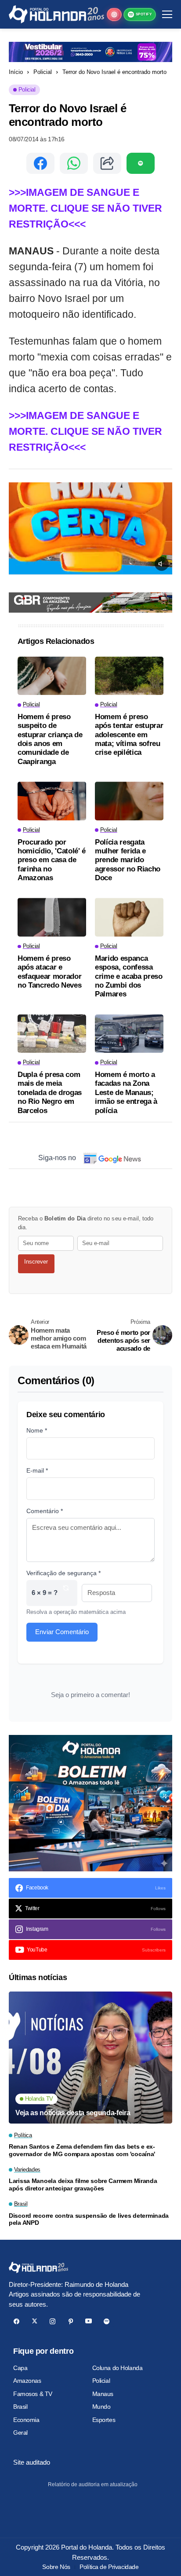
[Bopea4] (56, 14)
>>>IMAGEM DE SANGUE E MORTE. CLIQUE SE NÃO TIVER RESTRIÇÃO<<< (85, 208)
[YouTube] (89, 2321)
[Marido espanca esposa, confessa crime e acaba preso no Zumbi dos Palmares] (129, 917)
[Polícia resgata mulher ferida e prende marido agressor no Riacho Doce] (129, 801)
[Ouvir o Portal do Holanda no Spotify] (141, 163)
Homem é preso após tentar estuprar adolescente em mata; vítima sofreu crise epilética (129, 735)
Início (16, 72)
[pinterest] (71, 2321)
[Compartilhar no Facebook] (40, 163)
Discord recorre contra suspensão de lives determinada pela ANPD (89, 2219)
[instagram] (52, 2321)
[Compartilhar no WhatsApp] (74, 163)
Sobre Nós (56, 2567)
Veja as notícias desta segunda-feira (73, 2113)
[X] (34, 2321)
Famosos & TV (33, 2394)
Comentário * (45, 1511)
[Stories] (114, 15)
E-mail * (37, 1470)
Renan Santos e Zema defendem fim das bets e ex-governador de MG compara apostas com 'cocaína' (82, 2150)
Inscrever (36, 1262)
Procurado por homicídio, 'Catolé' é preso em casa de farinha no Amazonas (52, 860)
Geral (20, 2433)
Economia (26, 2420)
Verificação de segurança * (63, 1573)
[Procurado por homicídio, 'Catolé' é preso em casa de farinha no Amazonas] (52, 801)
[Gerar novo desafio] (66, 1593)
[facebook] (16, 2321)
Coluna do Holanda (118, 2368)
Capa (20, 2368)
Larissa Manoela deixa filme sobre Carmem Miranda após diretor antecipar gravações (83, 2185)
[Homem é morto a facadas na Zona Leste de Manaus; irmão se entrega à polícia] (129, 1034)
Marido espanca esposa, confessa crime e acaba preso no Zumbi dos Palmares (129, 976)
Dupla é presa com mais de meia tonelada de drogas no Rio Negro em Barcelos (50, 1093)
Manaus (103, 2394)
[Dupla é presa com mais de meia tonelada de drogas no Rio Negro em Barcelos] (52, 1034)
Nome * (37, 1430)
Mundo (101, 2407)
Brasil (20, 2407)
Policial (43, 72)
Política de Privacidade (109, 2567)
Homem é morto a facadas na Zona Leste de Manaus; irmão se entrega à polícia (126, 1093)
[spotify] (107, 2321)
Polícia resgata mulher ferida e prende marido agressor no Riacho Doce (128, 860)
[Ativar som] (162, 564)
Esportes (104, 2420)
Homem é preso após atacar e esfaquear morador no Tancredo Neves (49, 972)
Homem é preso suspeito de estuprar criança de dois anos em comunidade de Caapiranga (50, 739)
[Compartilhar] (107, 163)
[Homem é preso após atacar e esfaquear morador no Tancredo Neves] (52, 917)
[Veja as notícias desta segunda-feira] (90, 2058)
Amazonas (27, 2381)
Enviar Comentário (62, 1632)
